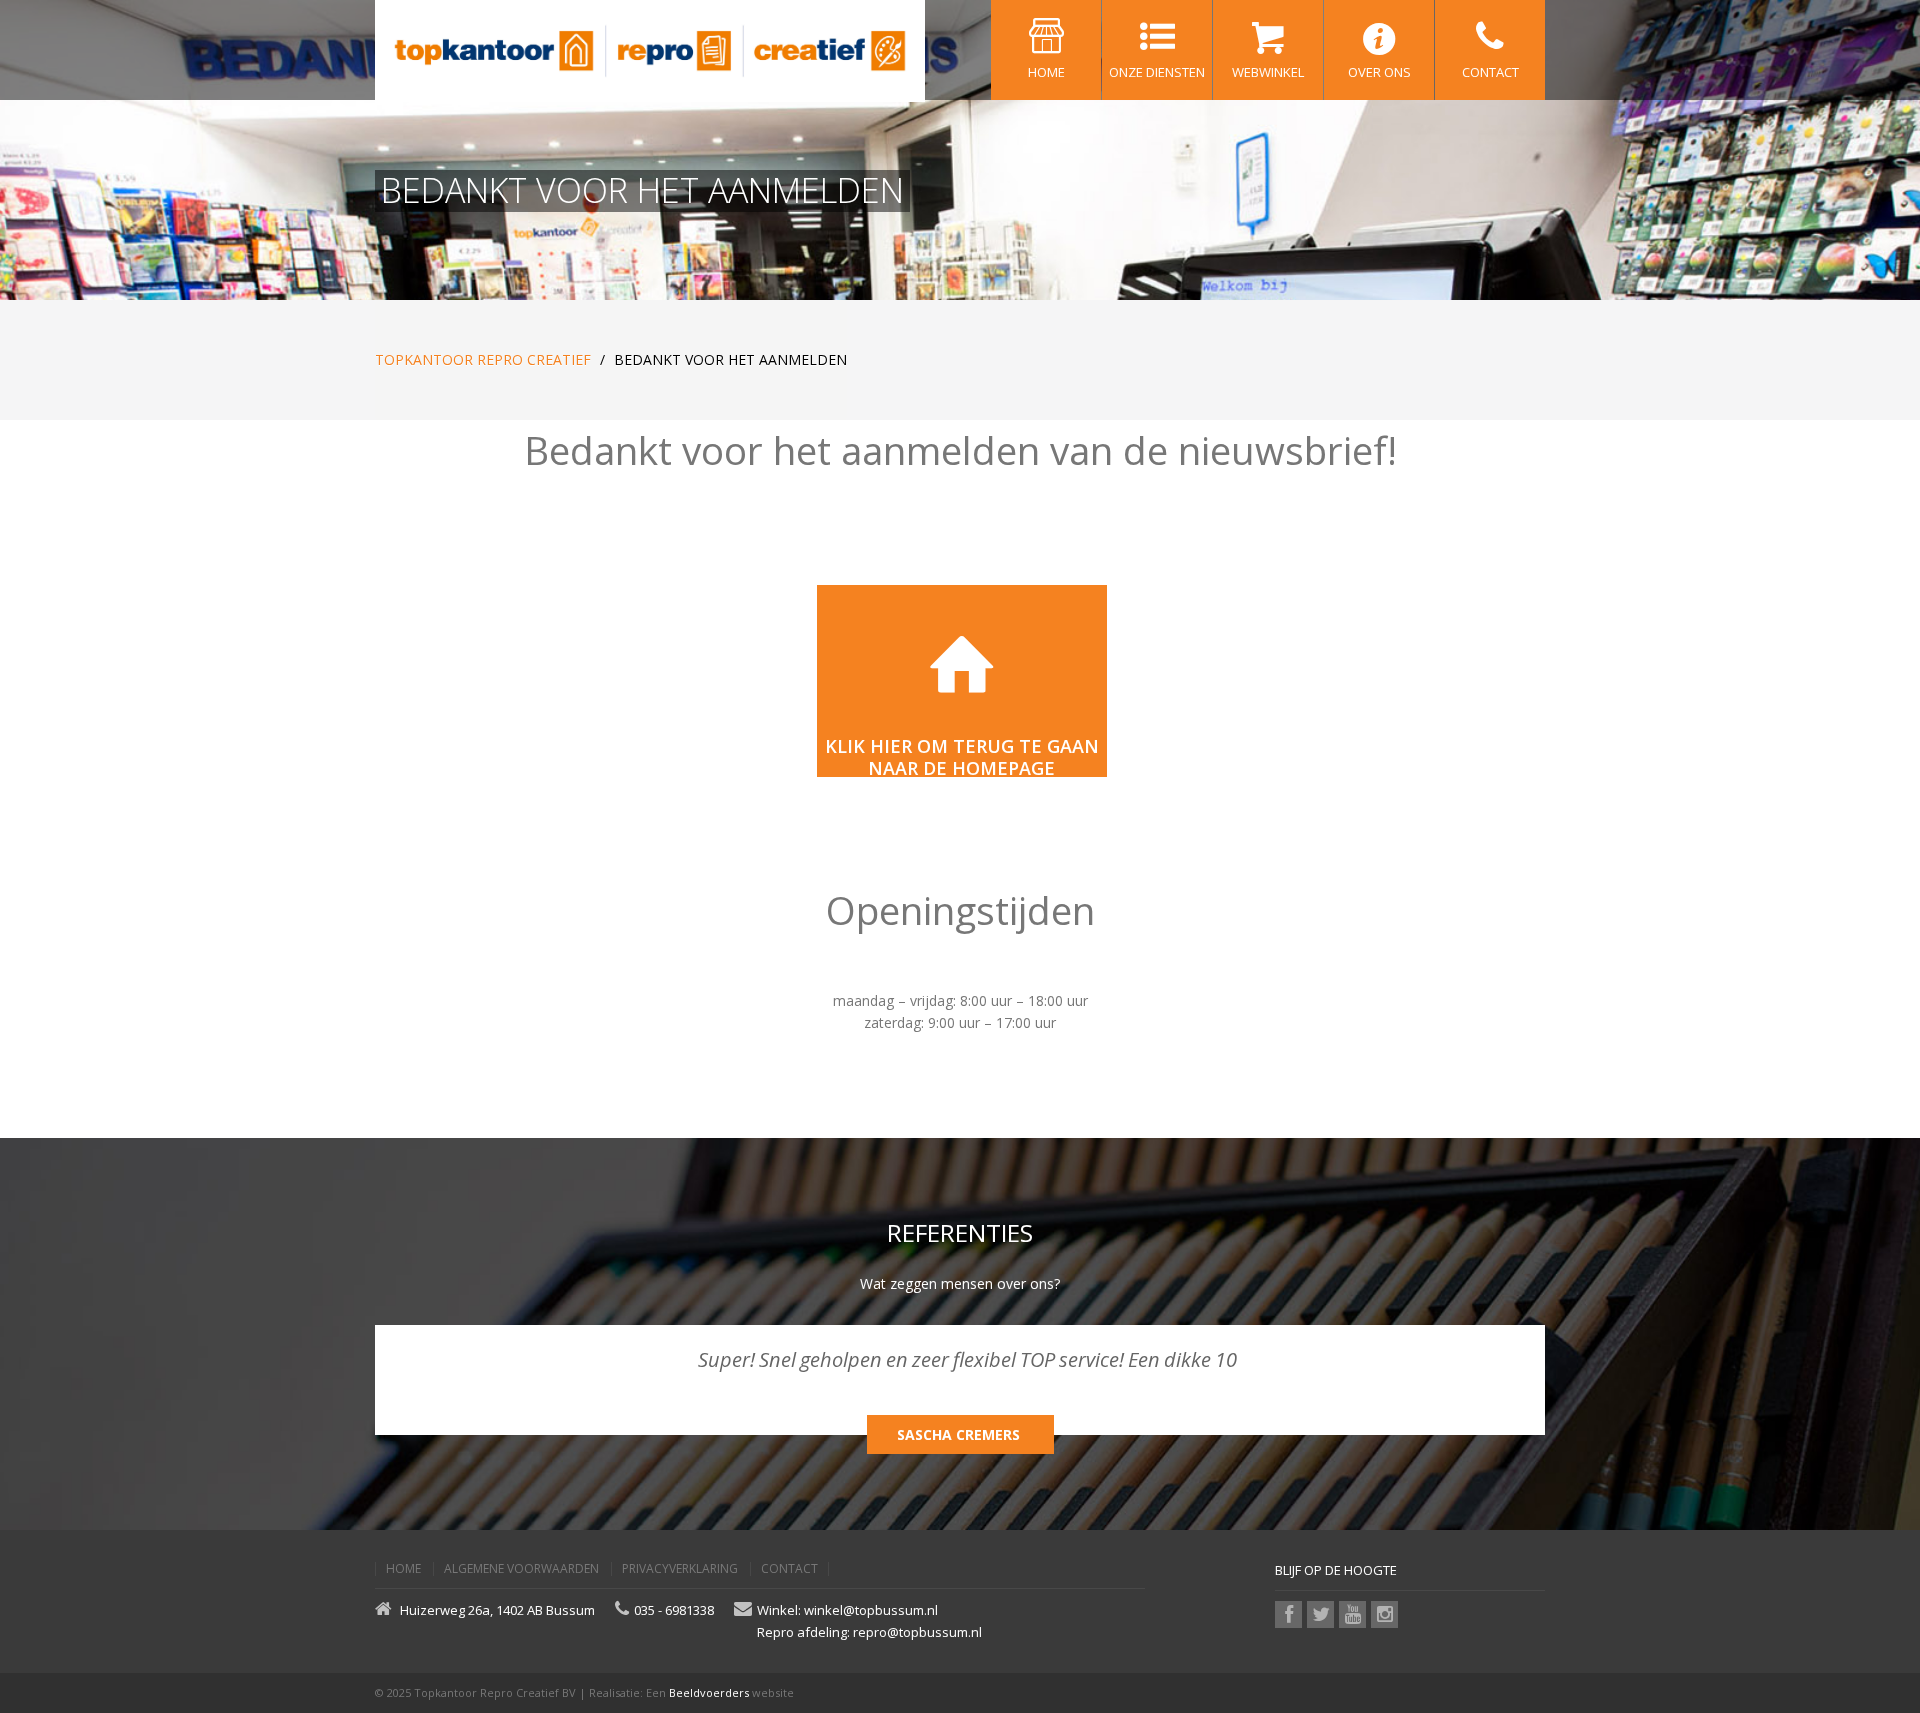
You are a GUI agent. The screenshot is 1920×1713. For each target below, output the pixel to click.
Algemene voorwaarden (521, 1569)
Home (403, 1569)
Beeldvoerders (709, 1692)
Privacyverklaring (680, 1569)
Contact (789, 1569)
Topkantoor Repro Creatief (483, 359)
